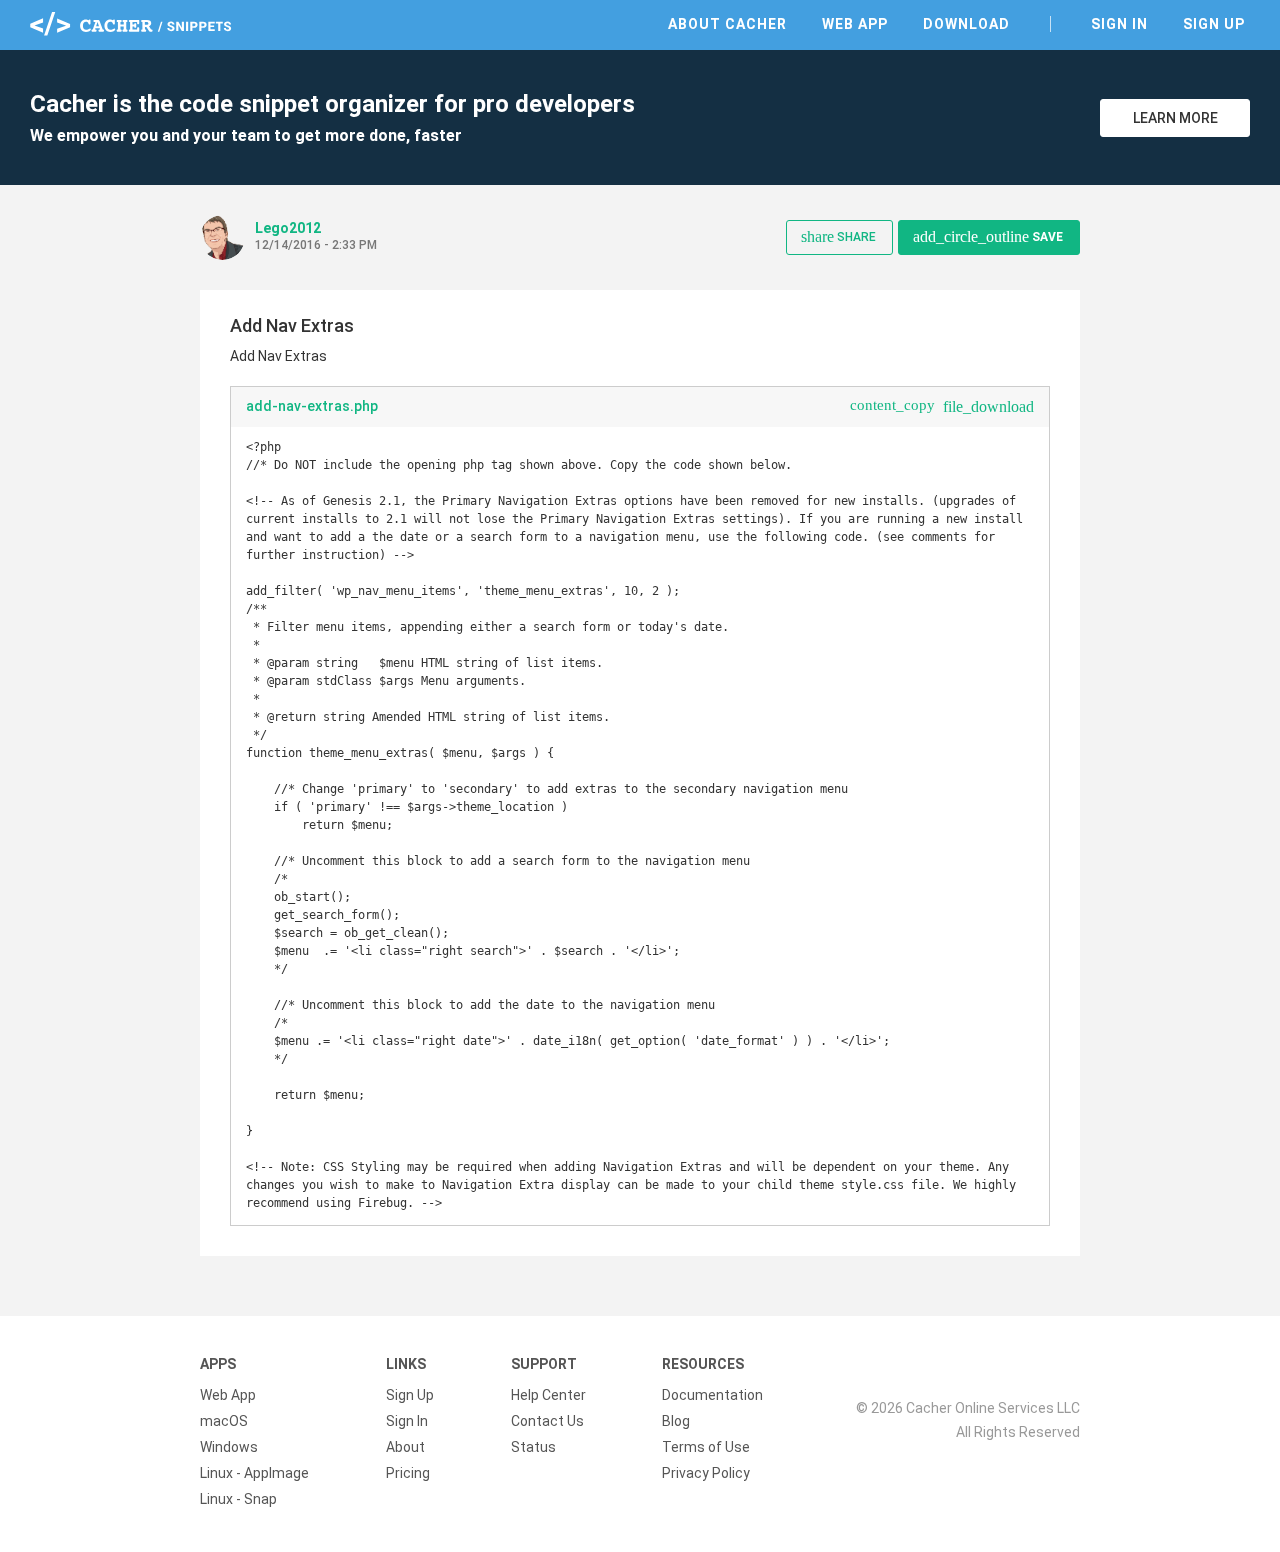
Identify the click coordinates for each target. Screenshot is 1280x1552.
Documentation (712, 1395)
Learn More (1175, 118)
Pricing (408, 1473)
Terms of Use (706, 1447)
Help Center (548, 1395)
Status (533, 1447)
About (405, 1447)
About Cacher (727, 24)
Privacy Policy (706, 1473)
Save (988, 236)
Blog (676, 1421)
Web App (855, 24)
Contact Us (547, 1421)
